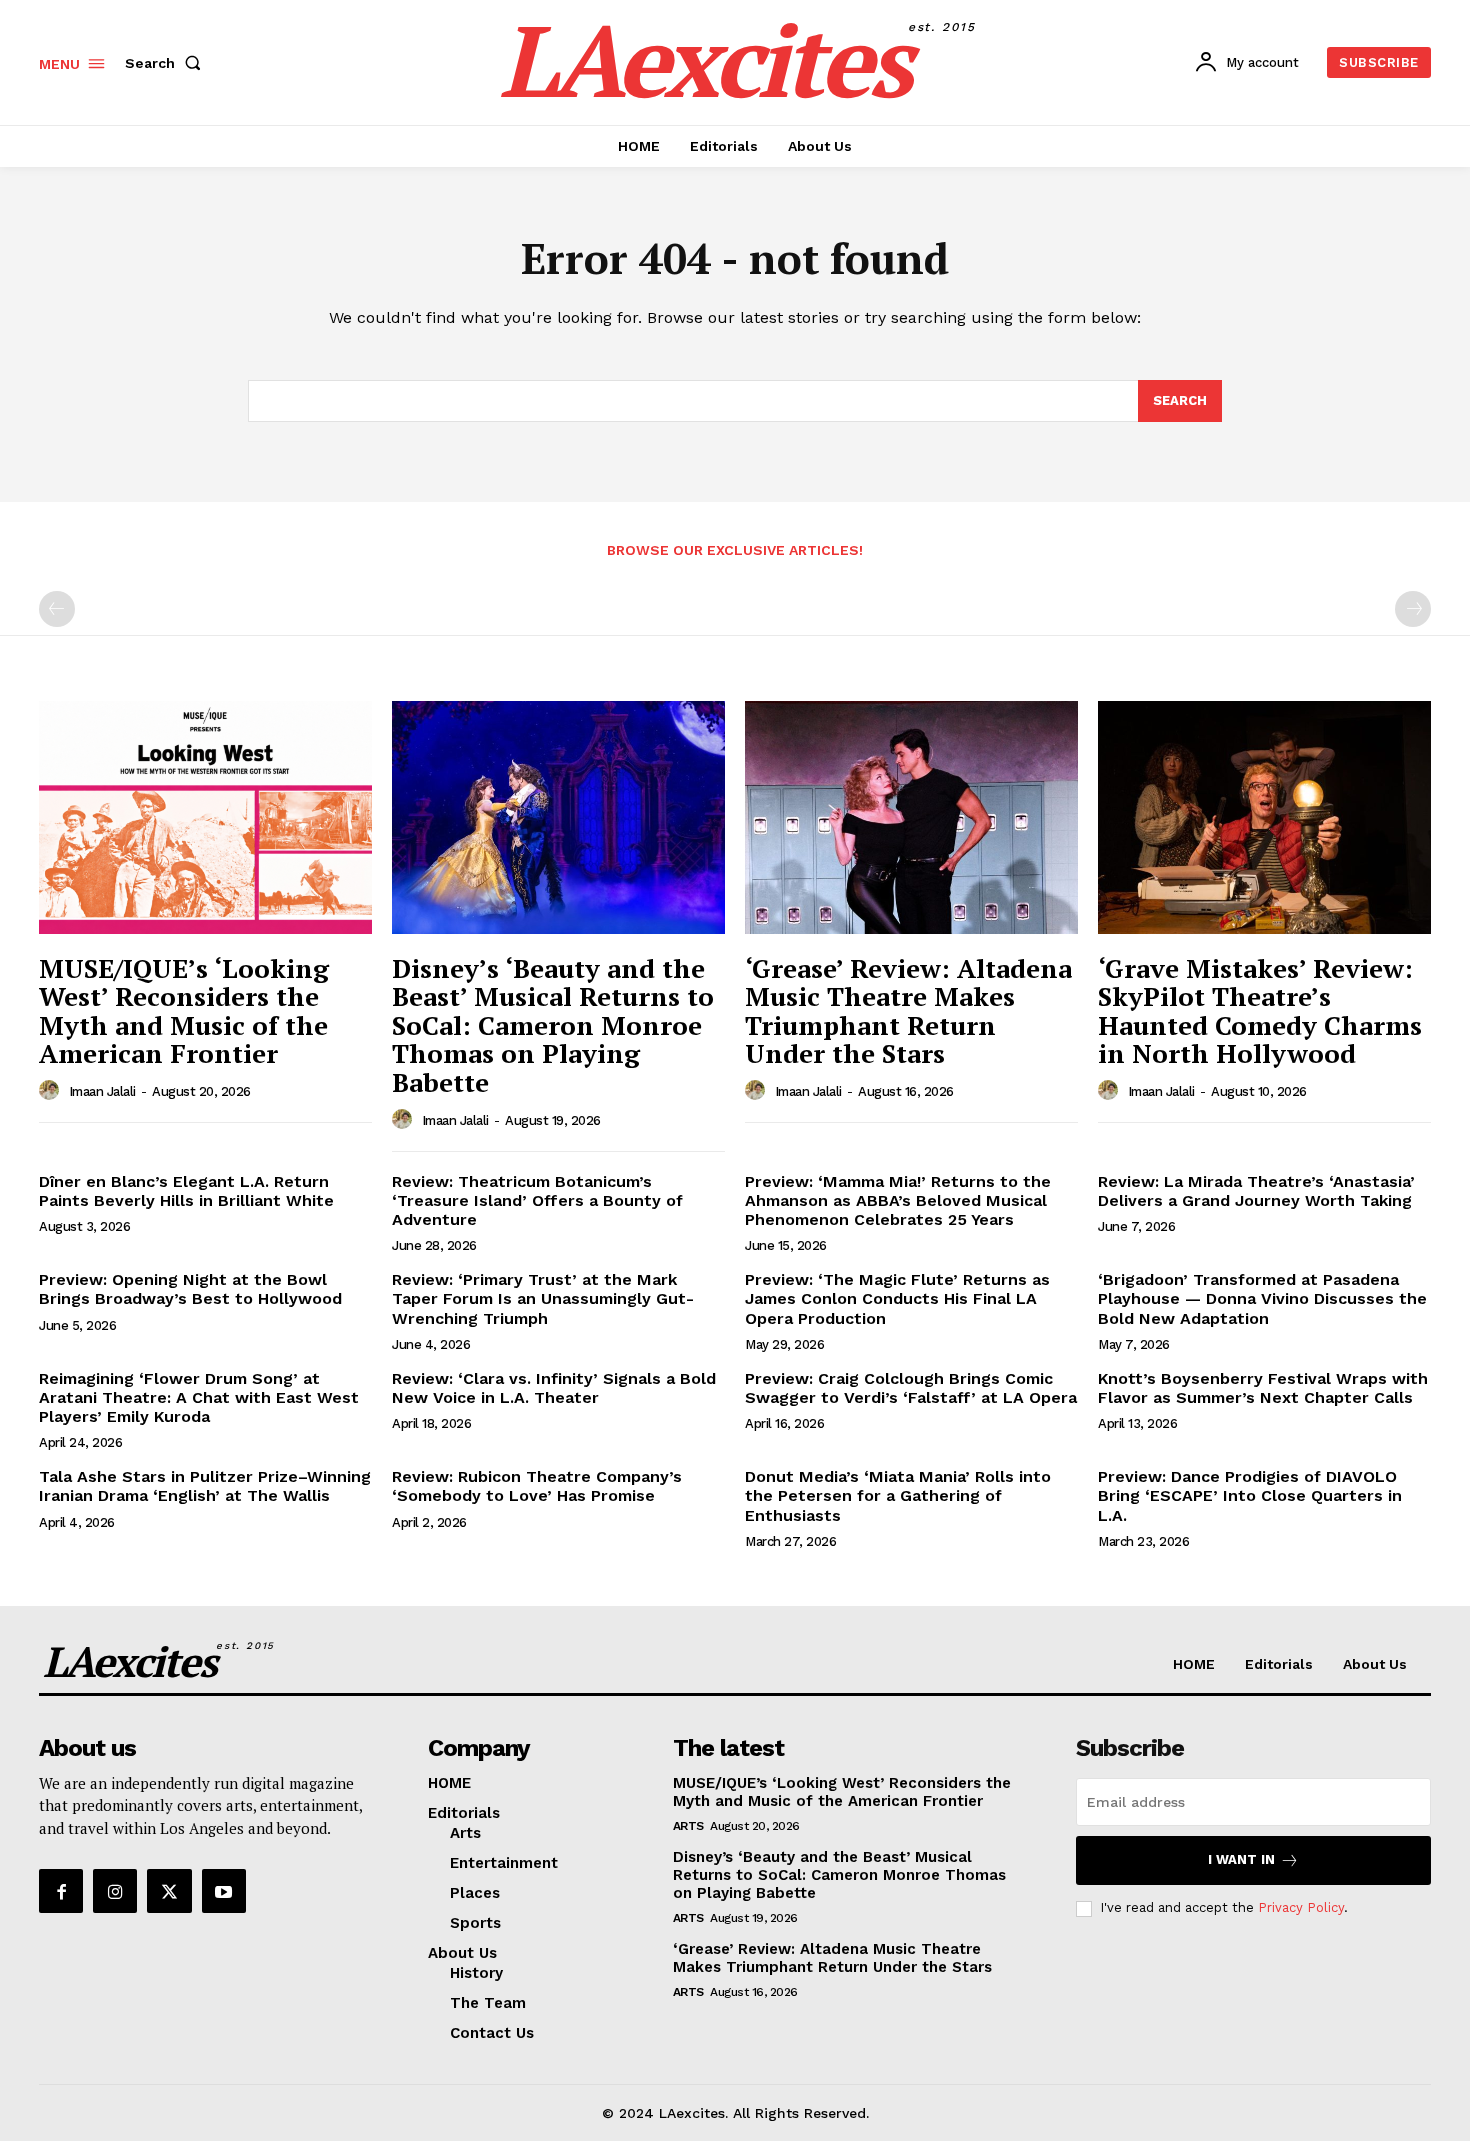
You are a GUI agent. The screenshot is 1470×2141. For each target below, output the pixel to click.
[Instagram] (115, 1891)
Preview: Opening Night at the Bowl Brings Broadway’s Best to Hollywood (190, 1289)
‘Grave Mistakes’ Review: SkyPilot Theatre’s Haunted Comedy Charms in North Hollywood (1260, 1011)
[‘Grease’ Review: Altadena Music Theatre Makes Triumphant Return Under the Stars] (911, 817)
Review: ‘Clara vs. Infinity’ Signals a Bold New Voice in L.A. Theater (554, 1388)
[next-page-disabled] (1413, 609)
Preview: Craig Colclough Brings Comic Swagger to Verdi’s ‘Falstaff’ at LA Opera (911, 1388)
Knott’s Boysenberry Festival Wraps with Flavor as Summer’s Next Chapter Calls (1263, 1388)
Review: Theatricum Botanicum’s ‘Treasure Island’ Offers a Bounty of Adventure (537, 1200)
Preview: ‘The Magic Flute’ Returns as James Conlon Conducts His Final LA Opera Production (897, 1298)
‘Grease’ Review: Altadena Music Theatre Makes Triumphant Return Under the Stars (908, 1011)
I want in (1241, 1859)
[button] (167, 63)
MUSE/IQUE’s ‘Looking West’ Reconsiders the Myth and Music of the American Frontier (184, 1011)
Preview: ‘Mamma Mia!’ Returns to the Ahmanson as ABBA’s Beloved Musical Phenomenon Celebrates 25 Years (898, 1200)
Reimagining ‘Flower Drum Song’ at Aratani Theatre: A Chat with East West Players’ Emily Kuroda (199, 1397)
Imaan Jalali (102, 1091)
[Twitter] (169, 1891)
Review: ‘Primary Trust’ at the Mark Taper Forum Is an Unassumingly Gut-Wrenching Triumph (543, 1298)
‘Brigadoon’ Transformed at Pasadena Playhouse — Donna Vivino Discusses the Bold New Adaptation (1262, 1298)
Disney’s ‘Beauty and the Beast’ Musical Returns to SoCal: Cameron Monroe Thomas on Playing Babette (553, 1025)
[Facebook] (61, 1891)
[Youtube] (224, 1891)
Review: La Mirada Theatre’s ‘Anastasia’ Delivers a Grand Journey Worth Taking (1256, 1191)
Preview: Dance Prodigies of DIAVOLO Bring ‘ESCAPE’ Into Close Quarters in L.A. (1250, 1495)
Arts (688, 1826)
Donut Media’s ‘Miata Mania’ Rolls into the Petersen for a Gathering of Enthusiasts (898, 1495)
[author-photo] (52, 1091)
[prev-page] (57, 609)
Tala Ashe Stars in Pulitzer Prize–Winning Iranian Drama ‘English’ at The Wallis (205, 1486)
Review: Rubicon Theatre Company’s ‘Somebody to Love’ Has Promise (537, 1486)
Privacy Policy (1301, 1907)
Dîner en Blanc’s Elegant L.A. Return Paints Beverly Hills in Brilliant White (186, 1191)
